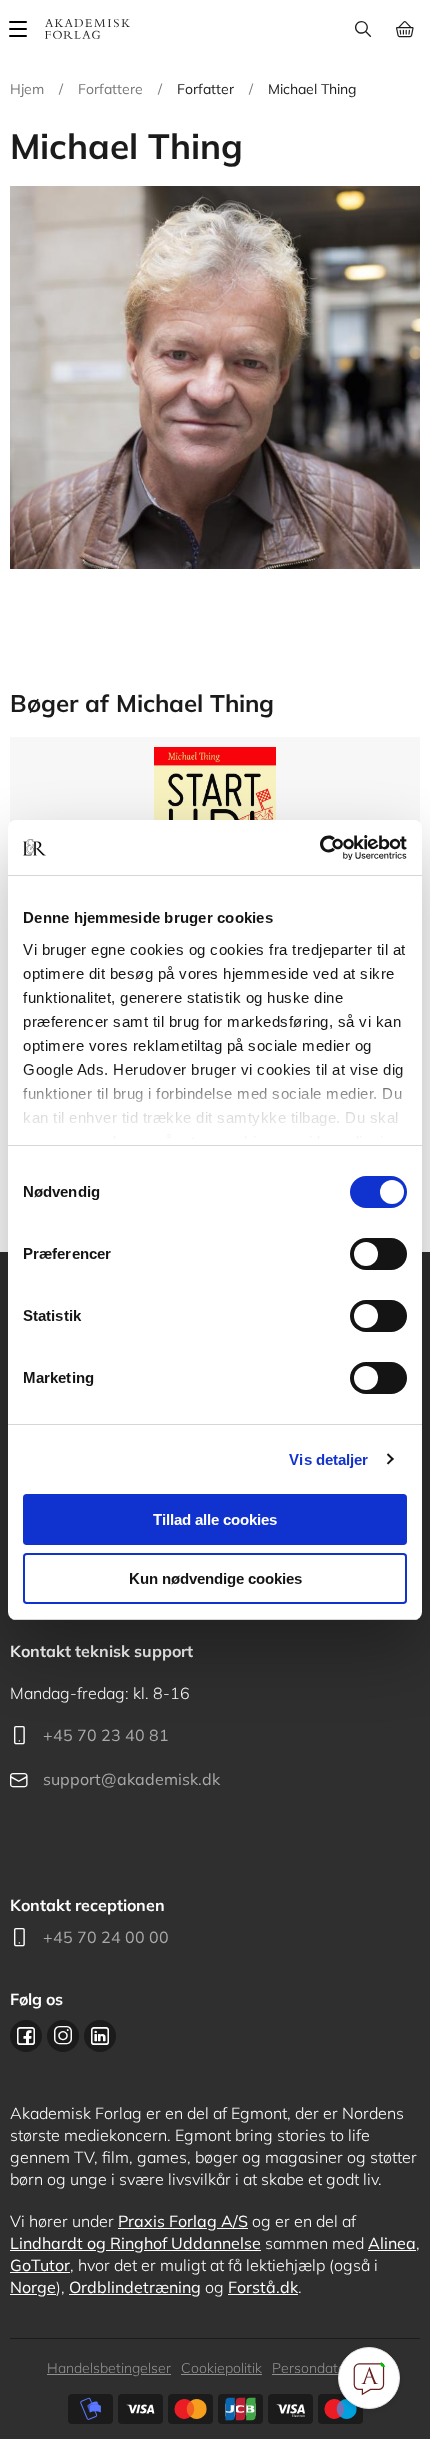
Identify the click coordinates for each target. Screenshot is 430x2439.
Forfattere (110, 89)
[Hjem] (87, 29)
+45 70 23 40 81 (106, 1735)
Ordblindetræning (135, 2287)
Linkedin (100, 2036)
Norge (33, 2287)
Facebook (26, 2036)
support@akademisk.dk (131, 1779)
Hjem (27, 89)
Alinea (392, 2243)
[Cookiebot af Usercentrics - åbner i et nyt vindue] (319, 848)
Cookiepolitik (221, 2368)
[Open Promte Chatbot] (369, 2378)
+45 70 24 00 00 (106, 1937)
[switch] (378, 1254)
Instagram (63, 2036)
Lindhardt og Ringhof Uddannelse (135, 2243)
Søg (362, 29)
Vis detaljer (328, 1459)
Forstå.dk (263, 2287)
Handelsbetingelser (109, 2368)
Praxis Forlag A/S (183, 2221)
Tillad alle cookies (215, 1519)
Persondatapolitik (327, 2368)
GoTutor (40, 2265)
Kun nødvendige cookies (215, 1578)
